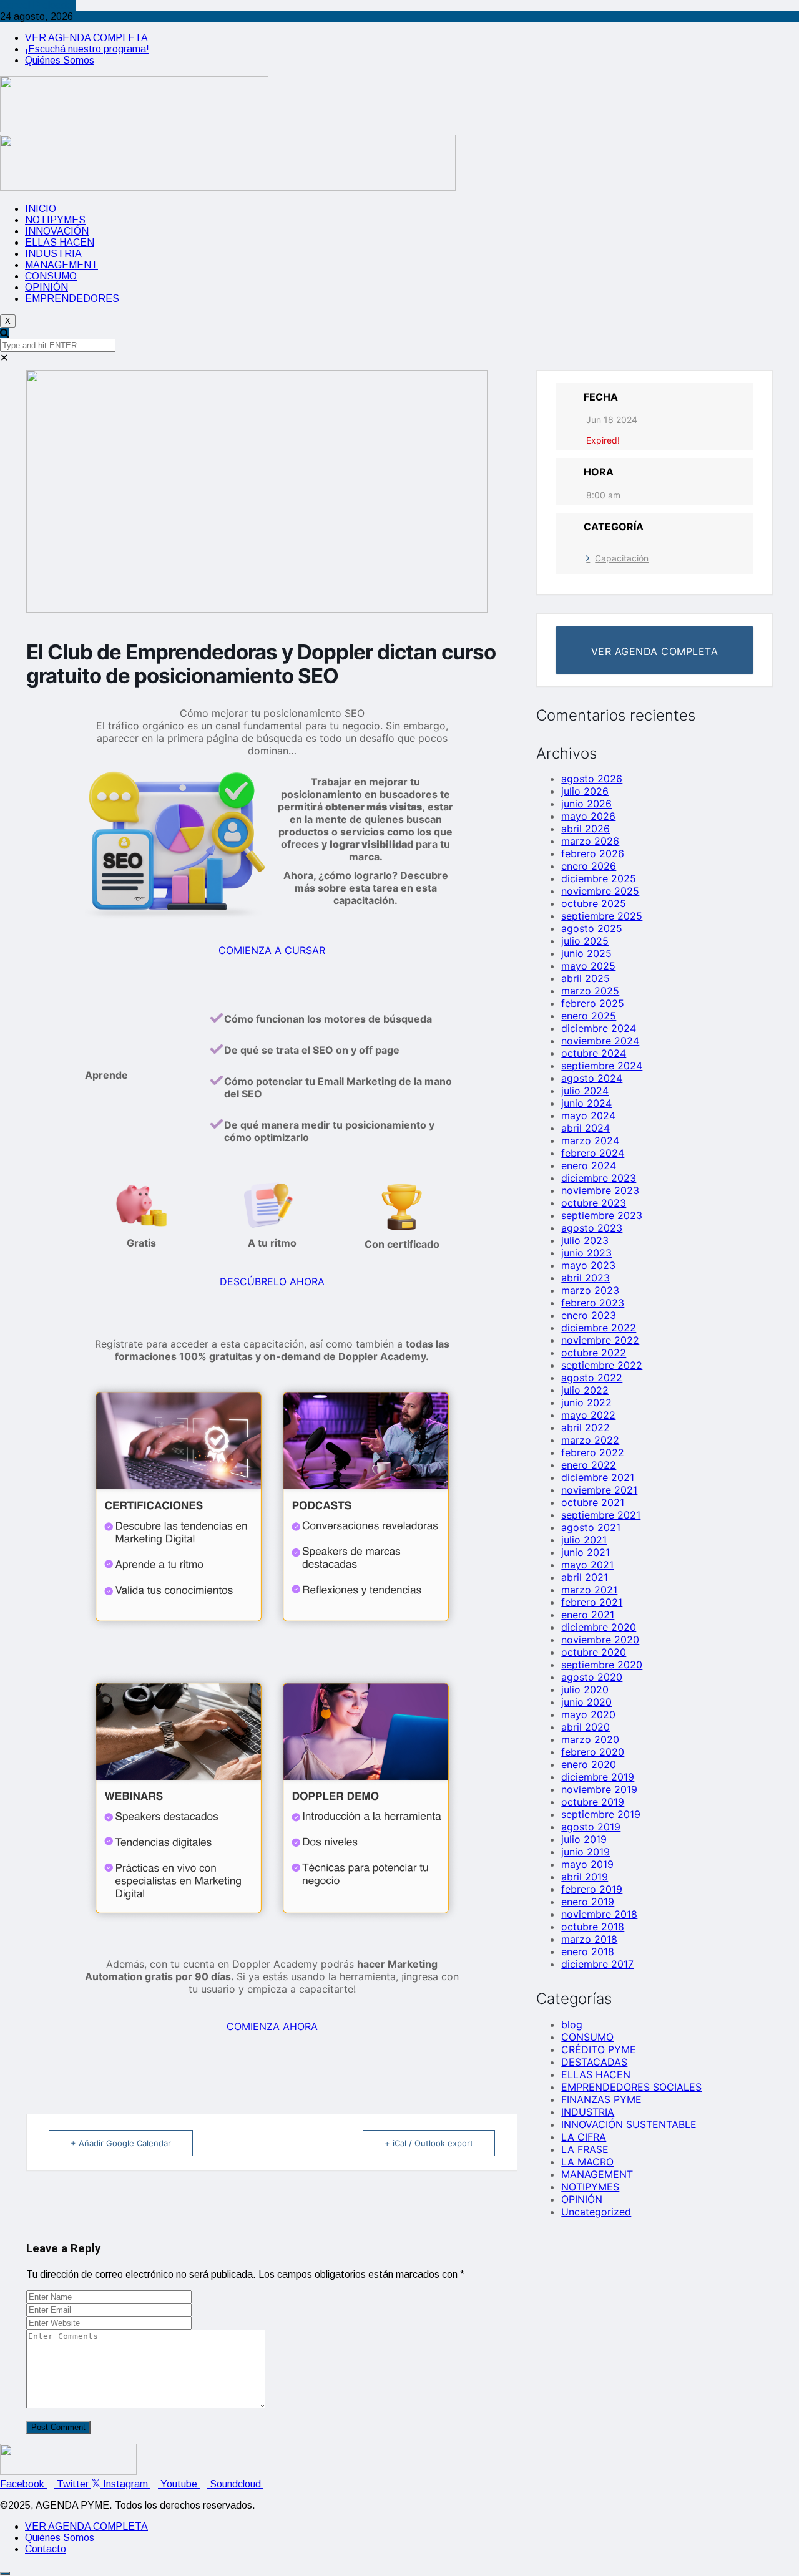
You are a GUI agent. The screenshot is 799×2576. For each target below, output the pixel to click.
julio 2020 (585, 1689)
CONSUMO (51, 276)
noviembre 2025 (600, 891)
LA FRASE (585, 2149)
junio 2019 (586, 1852)
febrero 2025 (593, 1003)
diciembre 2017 (597, 1964)
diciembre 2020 (599, 1627)
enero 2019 (588, 1902)
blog (572, 2024)
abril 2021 (585, 1577)
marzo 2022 (590, 1440)
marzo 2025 (590, 991)
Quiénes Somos (60, 60)
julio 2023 (585, 1240)
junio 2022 (586, 1402)
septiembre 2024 (602, 1066)
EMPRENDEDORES (72, 299)
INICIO (41, 209)
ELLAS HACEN (60, 242)
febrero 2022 (593, 1452)
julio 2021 (584, 1540)
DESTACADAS (594, 2062)
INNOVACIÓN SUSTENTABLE (629, 2124)
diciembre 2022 (599, 1328)
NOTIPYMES (55, 220)
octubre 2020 (594, 1652)
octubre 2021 (593, 1502)
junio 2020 (586, 1702)
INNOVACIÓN (57, 231)
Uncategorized (596, 2212)
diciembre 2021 (598, 1477)
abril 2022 (586, 1427)
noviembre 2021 (599, 1490)
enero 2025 (589, 1016)
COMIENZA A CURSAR (272, 950)
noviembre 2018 (599, 1914)
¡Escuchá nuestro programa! (87, 49)
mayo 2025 (588, 966)
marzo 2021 (589, 1590)
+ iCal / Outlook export (429, 2143)
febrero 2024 (593, 1153)
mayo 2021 (587, 1565)
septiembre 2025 (602, 916)
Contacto (46, 2549)
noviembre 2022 (600, 1340)
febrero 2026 (593, 853)
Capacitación (622, 558)
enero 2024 (589, 1165)
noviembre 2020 (600, 1640)
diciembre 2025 (599, 878)
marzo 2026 (590, 841)
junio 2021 (586, 1552)
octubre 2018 (593, 1927)
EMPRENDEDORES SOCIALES (631, 2087)
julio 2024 (585, 1091)
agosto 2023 (592, 1228)
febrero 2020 (593, 1752)
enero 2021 (588, 1615)
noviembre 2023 (600, 1190)
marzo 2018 (589, 1939)
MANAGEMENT (61, 265)
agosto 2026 (592, 779)
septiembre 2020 (602, 1665)
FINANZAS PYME (601, 2099)
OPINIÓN (47, 287)
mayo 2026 (588, 816)
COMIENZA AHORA (272, 2026)
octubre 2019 (593, 1802)
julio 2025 (585, 941)
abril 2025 (586, 978)
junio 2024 (586, 1103)
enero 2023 (589, 1315)
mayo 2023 (588, 1265)
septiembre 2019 (601, 1814)
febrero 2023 (593, 1303)
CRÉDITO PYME (599, 2049)
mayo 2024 (588, 1115)
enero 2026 (589, 866)
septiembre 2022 (602, 1365)
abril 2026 (586, 829)
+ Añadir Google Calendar (121, 2143)
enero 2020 (589, 1764)
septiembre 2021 (601, 1515)
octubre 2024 (594, 1053)
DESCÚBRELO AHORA (272, 1281)
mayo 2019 (587, 1864)
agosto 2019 (591, 1827)
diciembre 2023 (599, 1178)
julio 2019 (584, 1839)
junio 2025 (586, 953)
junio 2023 (586, 1253)
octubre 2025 (594, 903)
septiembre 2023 (602, 1215)
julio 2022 (585, 1390)
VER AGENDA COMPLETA (86, 38)
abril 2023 (586, 1278)
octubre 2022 (594, 1353)
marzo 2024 (590, 1140)
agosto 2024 (592, 1078)
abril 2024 (586, 1128)
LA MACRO (587, 2162)
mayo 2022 (588, 1415)
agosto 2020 (592, 1677)
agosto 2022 (592, 1378)
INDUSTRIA (53, 254)
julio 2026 (585, 791)
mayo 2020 (588, 1714)
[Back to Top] (5, 2574)
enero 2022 (589, 1465)
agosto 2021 (591, 1527)
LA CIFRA (584, 2137)
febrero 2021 (592, 1602)
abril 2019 (585, 1877)
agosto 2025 (592, 928)
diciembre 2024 (599, 1028)
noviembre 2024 (600, 1041)
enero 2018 (588, 1951)
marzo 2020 (590, 1739)
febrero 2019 (592, 1889)
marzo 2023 (590, 1290)
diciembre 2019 (598, 1777)
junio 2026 (586, 804)
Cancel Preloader (38, 5)
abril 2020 (586, 1727)
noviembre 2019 (599, 1789)
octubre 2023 (594, 1203)
